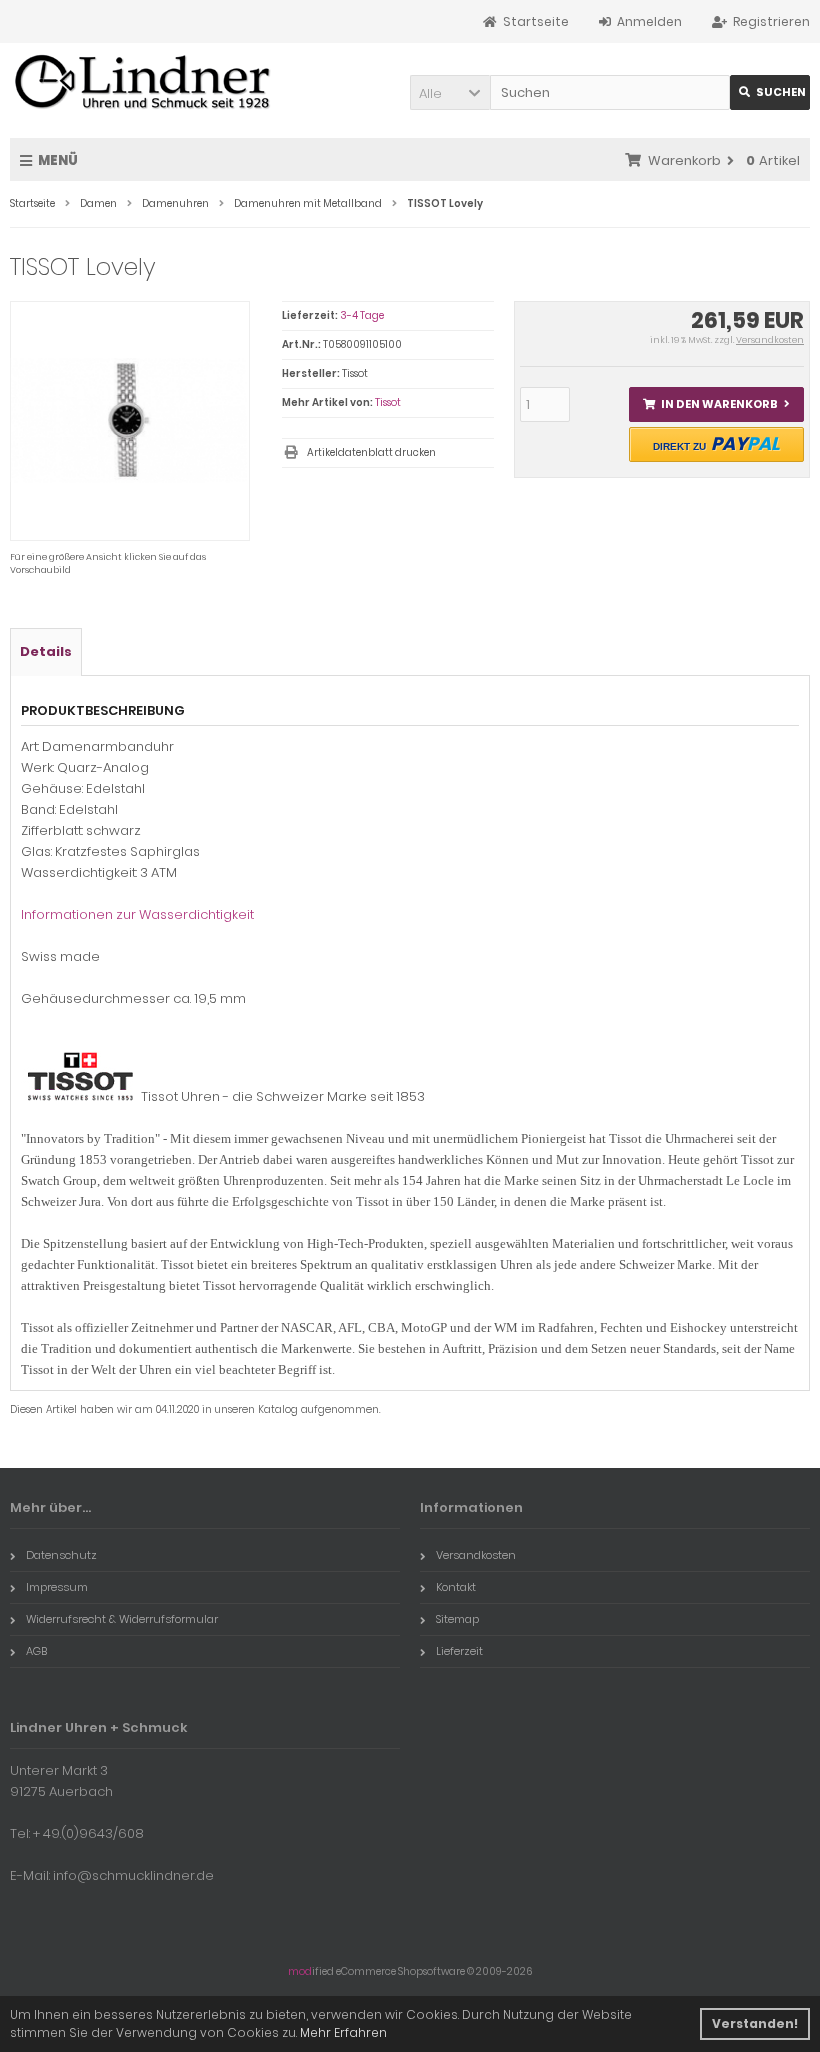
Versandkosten (770, 340)
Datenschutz (61, 1555)
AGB (36, 1651)
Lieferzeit (459, 1651)
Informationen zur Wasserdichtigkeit (137, 914)
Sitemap (457, 1619)
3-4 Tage (362, 315)
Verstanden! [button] (755, 2023)
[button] (450, 92)
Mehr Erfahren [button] (343, 2032)
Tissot (388, 402)
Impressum (57, 1587)
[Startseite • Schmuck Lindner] (142, 83)
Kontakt (456, 1587)
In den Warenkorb (716, 404)
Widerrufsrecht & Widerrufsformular (122, 1619)
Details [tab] (46, 651)
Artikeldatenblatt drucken (371, 452)
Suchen (770, 92)
